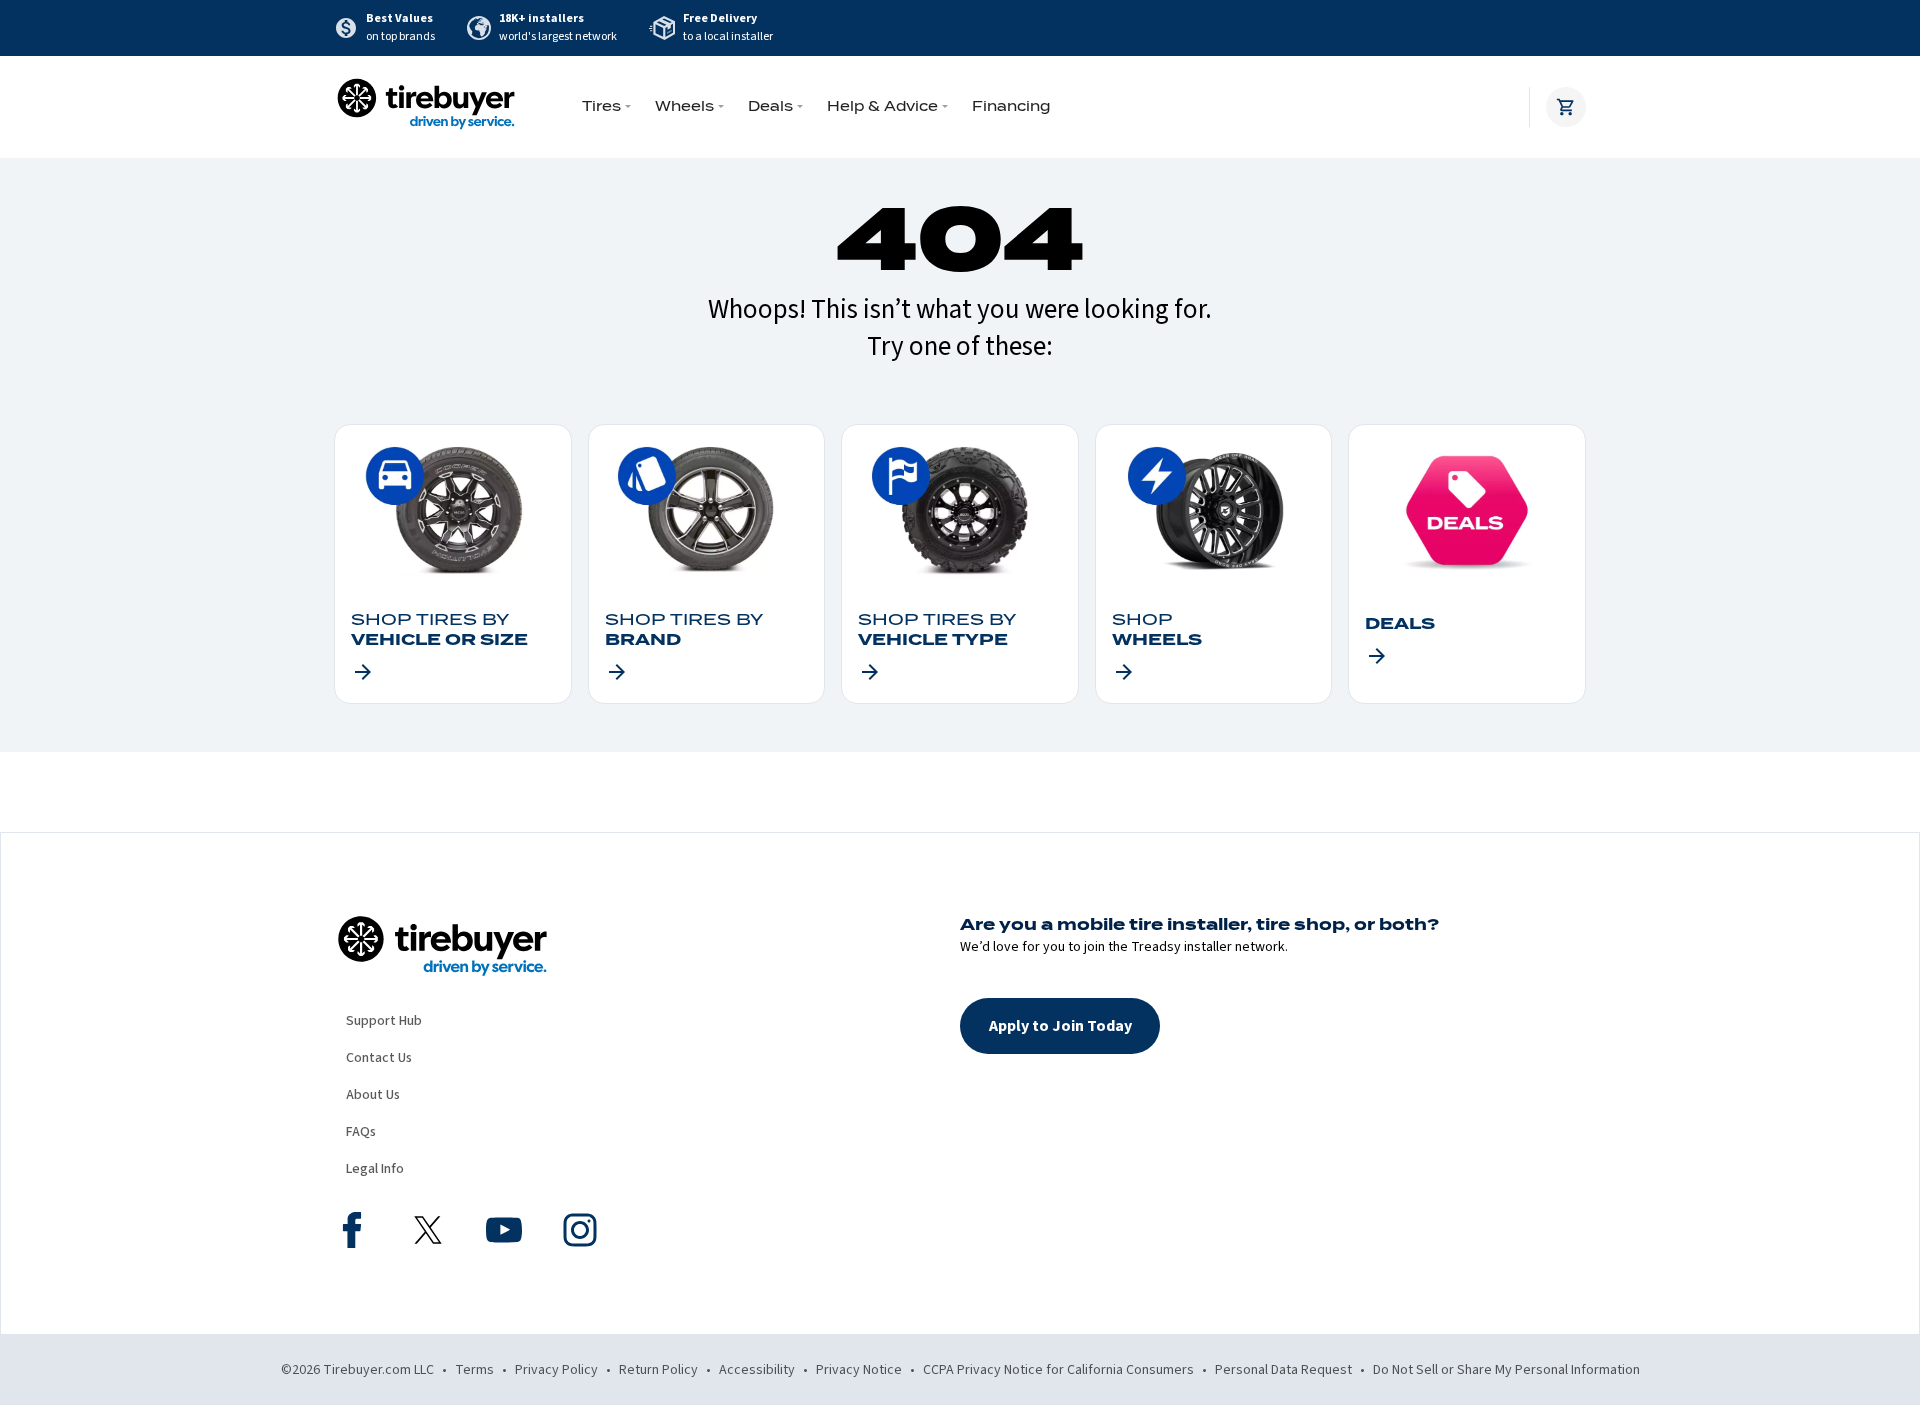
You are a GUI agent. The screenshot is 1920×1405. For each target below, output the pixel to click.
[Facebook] (352, 1233)
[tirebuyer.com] (426, 107)
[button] (1060, 1026)
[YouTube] (504, 1233)
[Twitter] (428, 1233)
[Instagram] (580, 1233)
